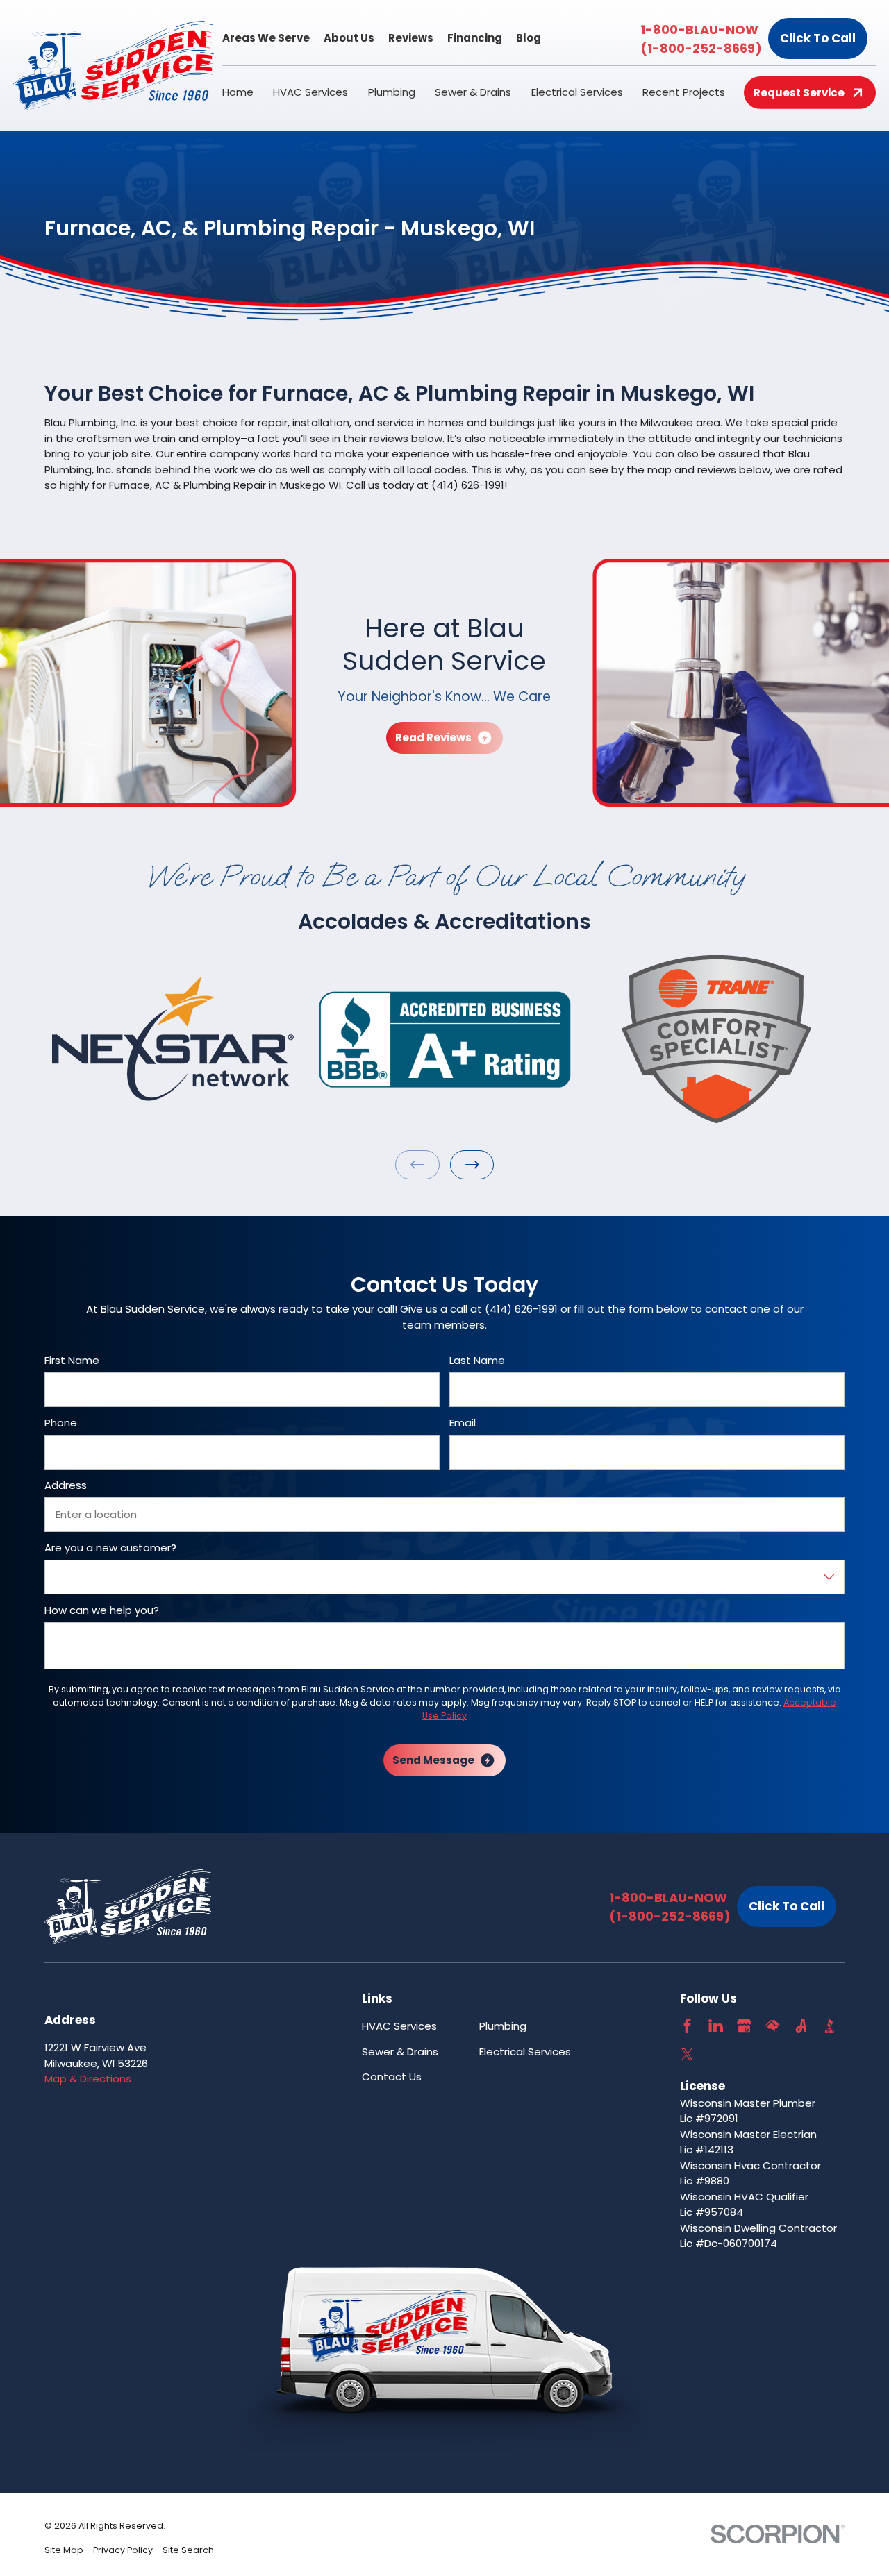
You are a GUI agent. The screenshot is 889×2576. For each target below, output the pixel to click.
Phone (61, 1423)
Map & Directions (88, 2079)
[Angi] (801, 2026)
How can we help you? (102, 1610)
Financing (475, 38)
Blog (529, 38)
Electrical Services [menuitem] (577, 92)
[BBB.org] (830, 2026)
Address (66, 1485)
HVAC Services (399, 2026)
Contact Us (392, 2077)
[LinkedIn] (716, 2026)
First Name (72, 1361)
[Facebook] (687, 2026)
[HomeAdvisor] (773, 2026)
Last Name (477, 1361)
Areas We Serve (266, 38)
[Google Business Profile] (744, 2026)
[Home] (114, 66)
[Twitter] (687, 2054)
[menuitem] (64, 2551)
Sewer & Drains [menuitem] (473, 92)
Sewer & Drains (400, 2052)
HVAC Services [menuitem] (310, 92)
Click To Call (818, 38)
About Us (349, 38)
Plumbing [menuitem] (392, 92)
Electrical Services (525, 2052)
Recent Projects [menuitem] (684, 92)
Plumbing (503, 2026)
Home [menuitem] (238, 92)
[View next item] (472, 1165)
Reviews (411, 38)
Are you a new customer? (110, 1548)
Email (463, 1423)
